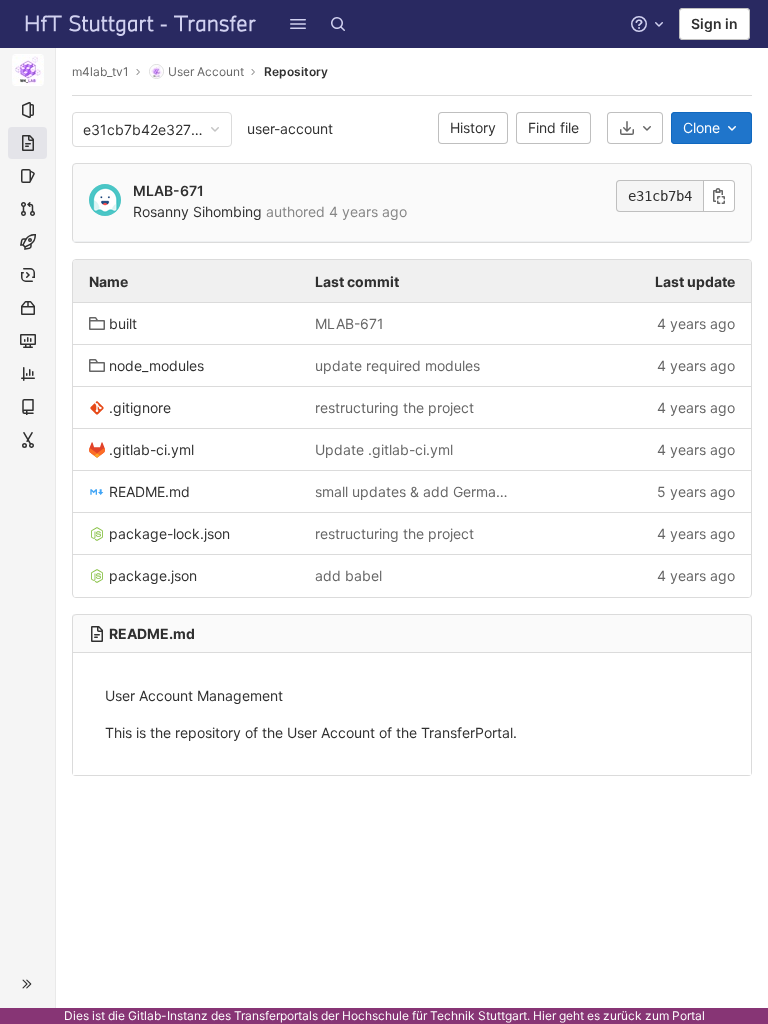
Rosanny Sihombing (197, 211)
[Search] (338, 24)
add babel (348, 575)
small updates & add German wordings (412, 491)
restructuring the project (394, 407)
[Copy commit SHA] (719, 196)
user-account (290, 128)
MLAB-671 (168, 190)
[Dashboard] (141, 24)
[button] (298, 24)
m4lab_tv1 (100, 71)
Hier (544, 1015)
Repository (296, 71)
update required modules (397, 365)
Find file (553, 127)
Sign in (714, 23)
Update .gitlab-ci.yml (384, 449)
